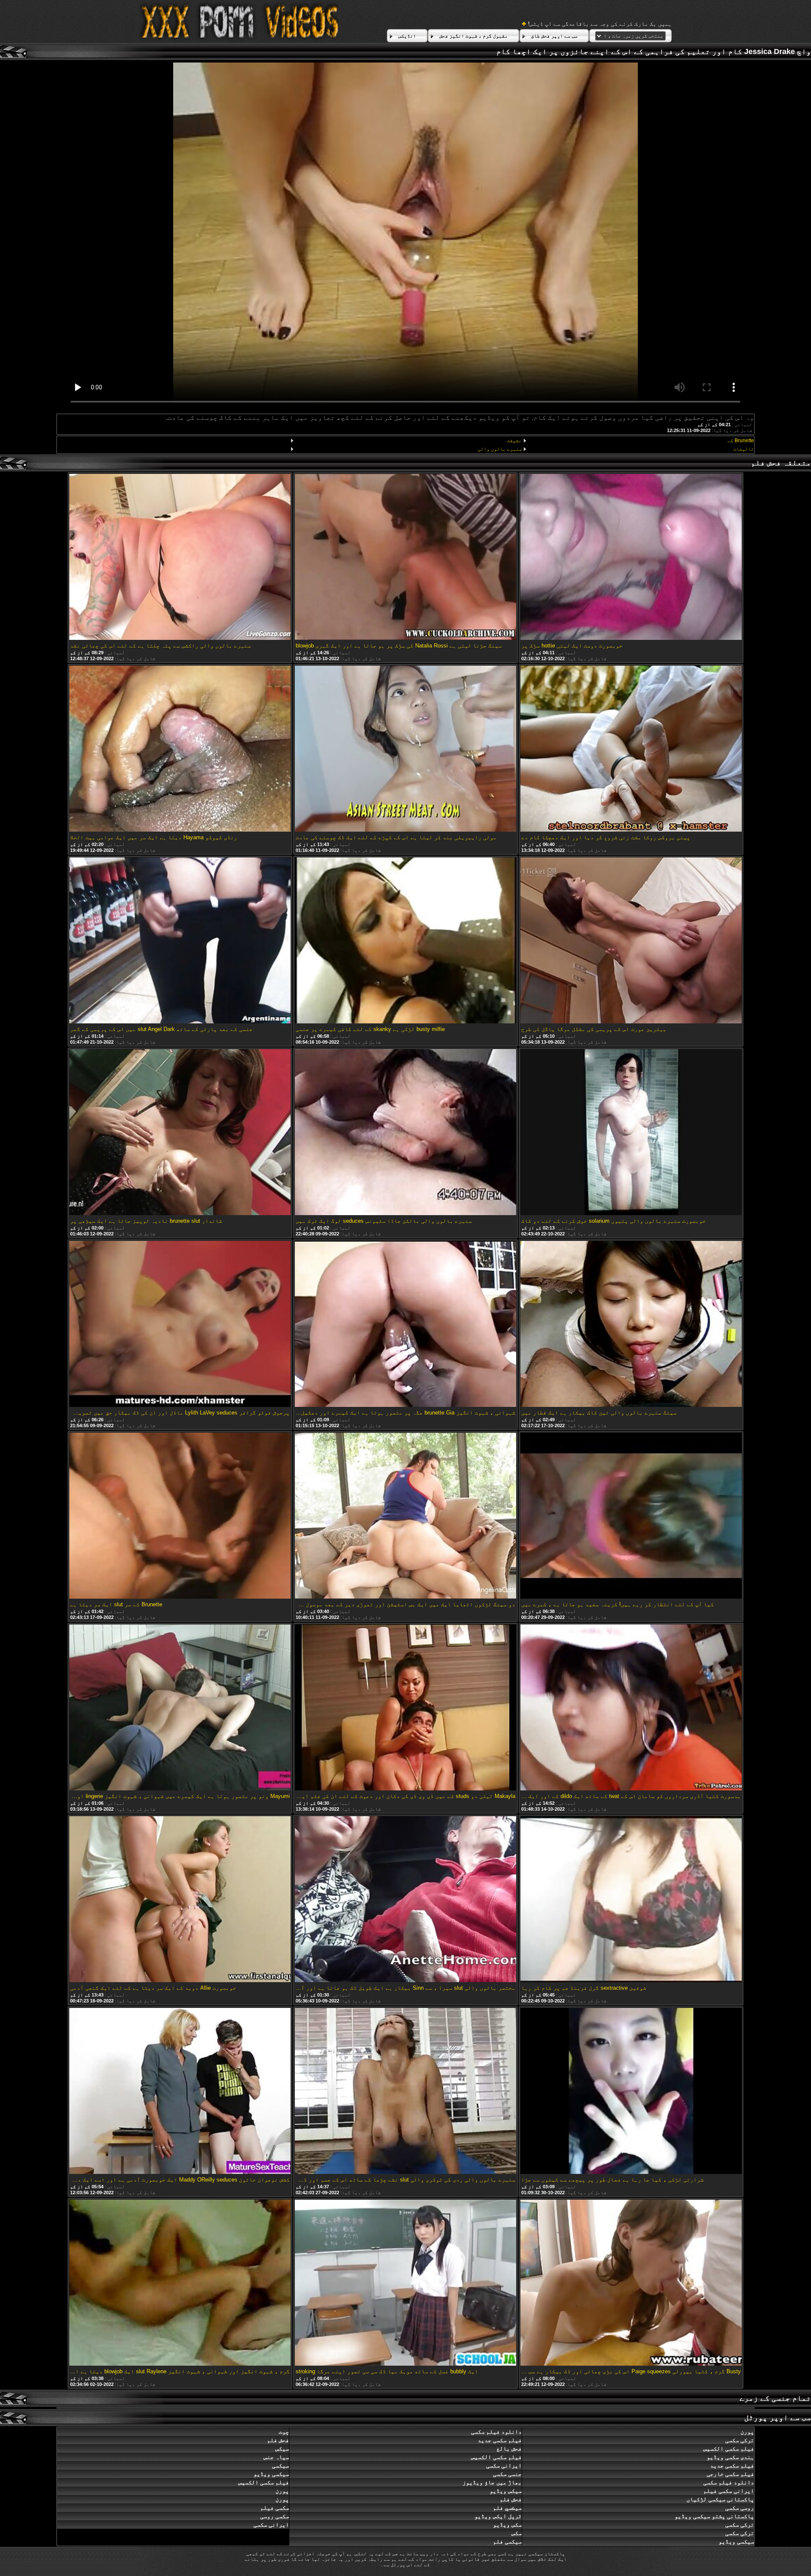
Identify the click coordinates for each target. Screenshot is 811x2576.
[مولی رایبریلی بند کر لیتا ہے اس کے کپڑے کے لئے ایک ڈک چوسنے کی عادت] (405, 749)
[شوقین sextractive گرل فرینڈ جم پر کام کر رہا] (631, 1900)
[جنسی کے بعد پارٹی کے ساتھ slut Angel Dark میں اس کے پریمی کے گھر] (180, 941)
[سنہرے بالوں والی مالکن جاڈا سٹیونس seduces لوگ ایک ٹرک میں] (405, 1133)
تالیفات (744, 449)
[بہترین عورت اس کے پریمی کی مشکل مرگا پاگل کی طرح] (631, 941)
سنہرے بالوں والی (499, 449)
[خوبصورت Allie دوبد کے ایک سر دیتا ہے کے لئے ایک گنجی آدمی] (180, 1900)
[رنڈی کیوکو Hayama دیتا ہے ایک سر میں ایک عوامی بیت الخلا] (180, 749)
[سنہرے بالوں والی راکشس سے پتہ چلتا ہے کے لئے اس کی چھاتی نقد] (180, 558)
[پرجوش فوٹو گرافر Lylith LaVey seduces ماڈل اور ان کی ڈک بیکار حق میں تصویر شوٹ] (180, 1325)
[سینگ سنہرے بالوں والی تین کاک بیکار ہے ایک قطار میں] (631, 1325)
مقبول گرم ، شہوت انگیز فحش (474, 36)
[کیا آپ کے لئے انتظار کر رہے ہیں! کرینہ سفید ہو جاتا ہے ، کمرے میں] (631, 1516)
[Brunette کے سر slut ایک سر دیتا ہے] (180, 1516)
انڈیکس (407, 36)
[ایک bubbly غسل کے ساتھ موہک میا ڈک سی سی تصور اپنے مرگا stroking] (405, 2283)
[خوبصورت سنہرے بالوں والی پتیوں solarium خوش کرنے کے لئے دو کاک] (631, 1133)
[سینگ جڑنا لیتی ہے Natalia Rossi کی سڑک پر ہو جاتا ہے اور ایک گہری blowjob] (405, 558)
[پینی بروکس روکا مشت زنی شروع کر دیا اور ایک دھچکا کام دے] (631, 749)
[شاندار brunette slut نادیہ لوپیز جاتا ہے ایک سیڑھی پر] (180, 1133)
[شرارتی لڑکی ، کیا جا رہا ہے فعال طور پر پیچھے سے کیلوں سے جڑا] (631, 2092)
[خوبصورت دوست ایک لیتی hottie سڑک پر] (631, 558)
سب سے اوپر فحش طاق (554, 36)
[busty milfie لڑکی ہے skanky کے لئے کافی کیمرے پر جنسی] (405, 941)
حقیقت (514, 441)
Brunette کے (741, 441)
